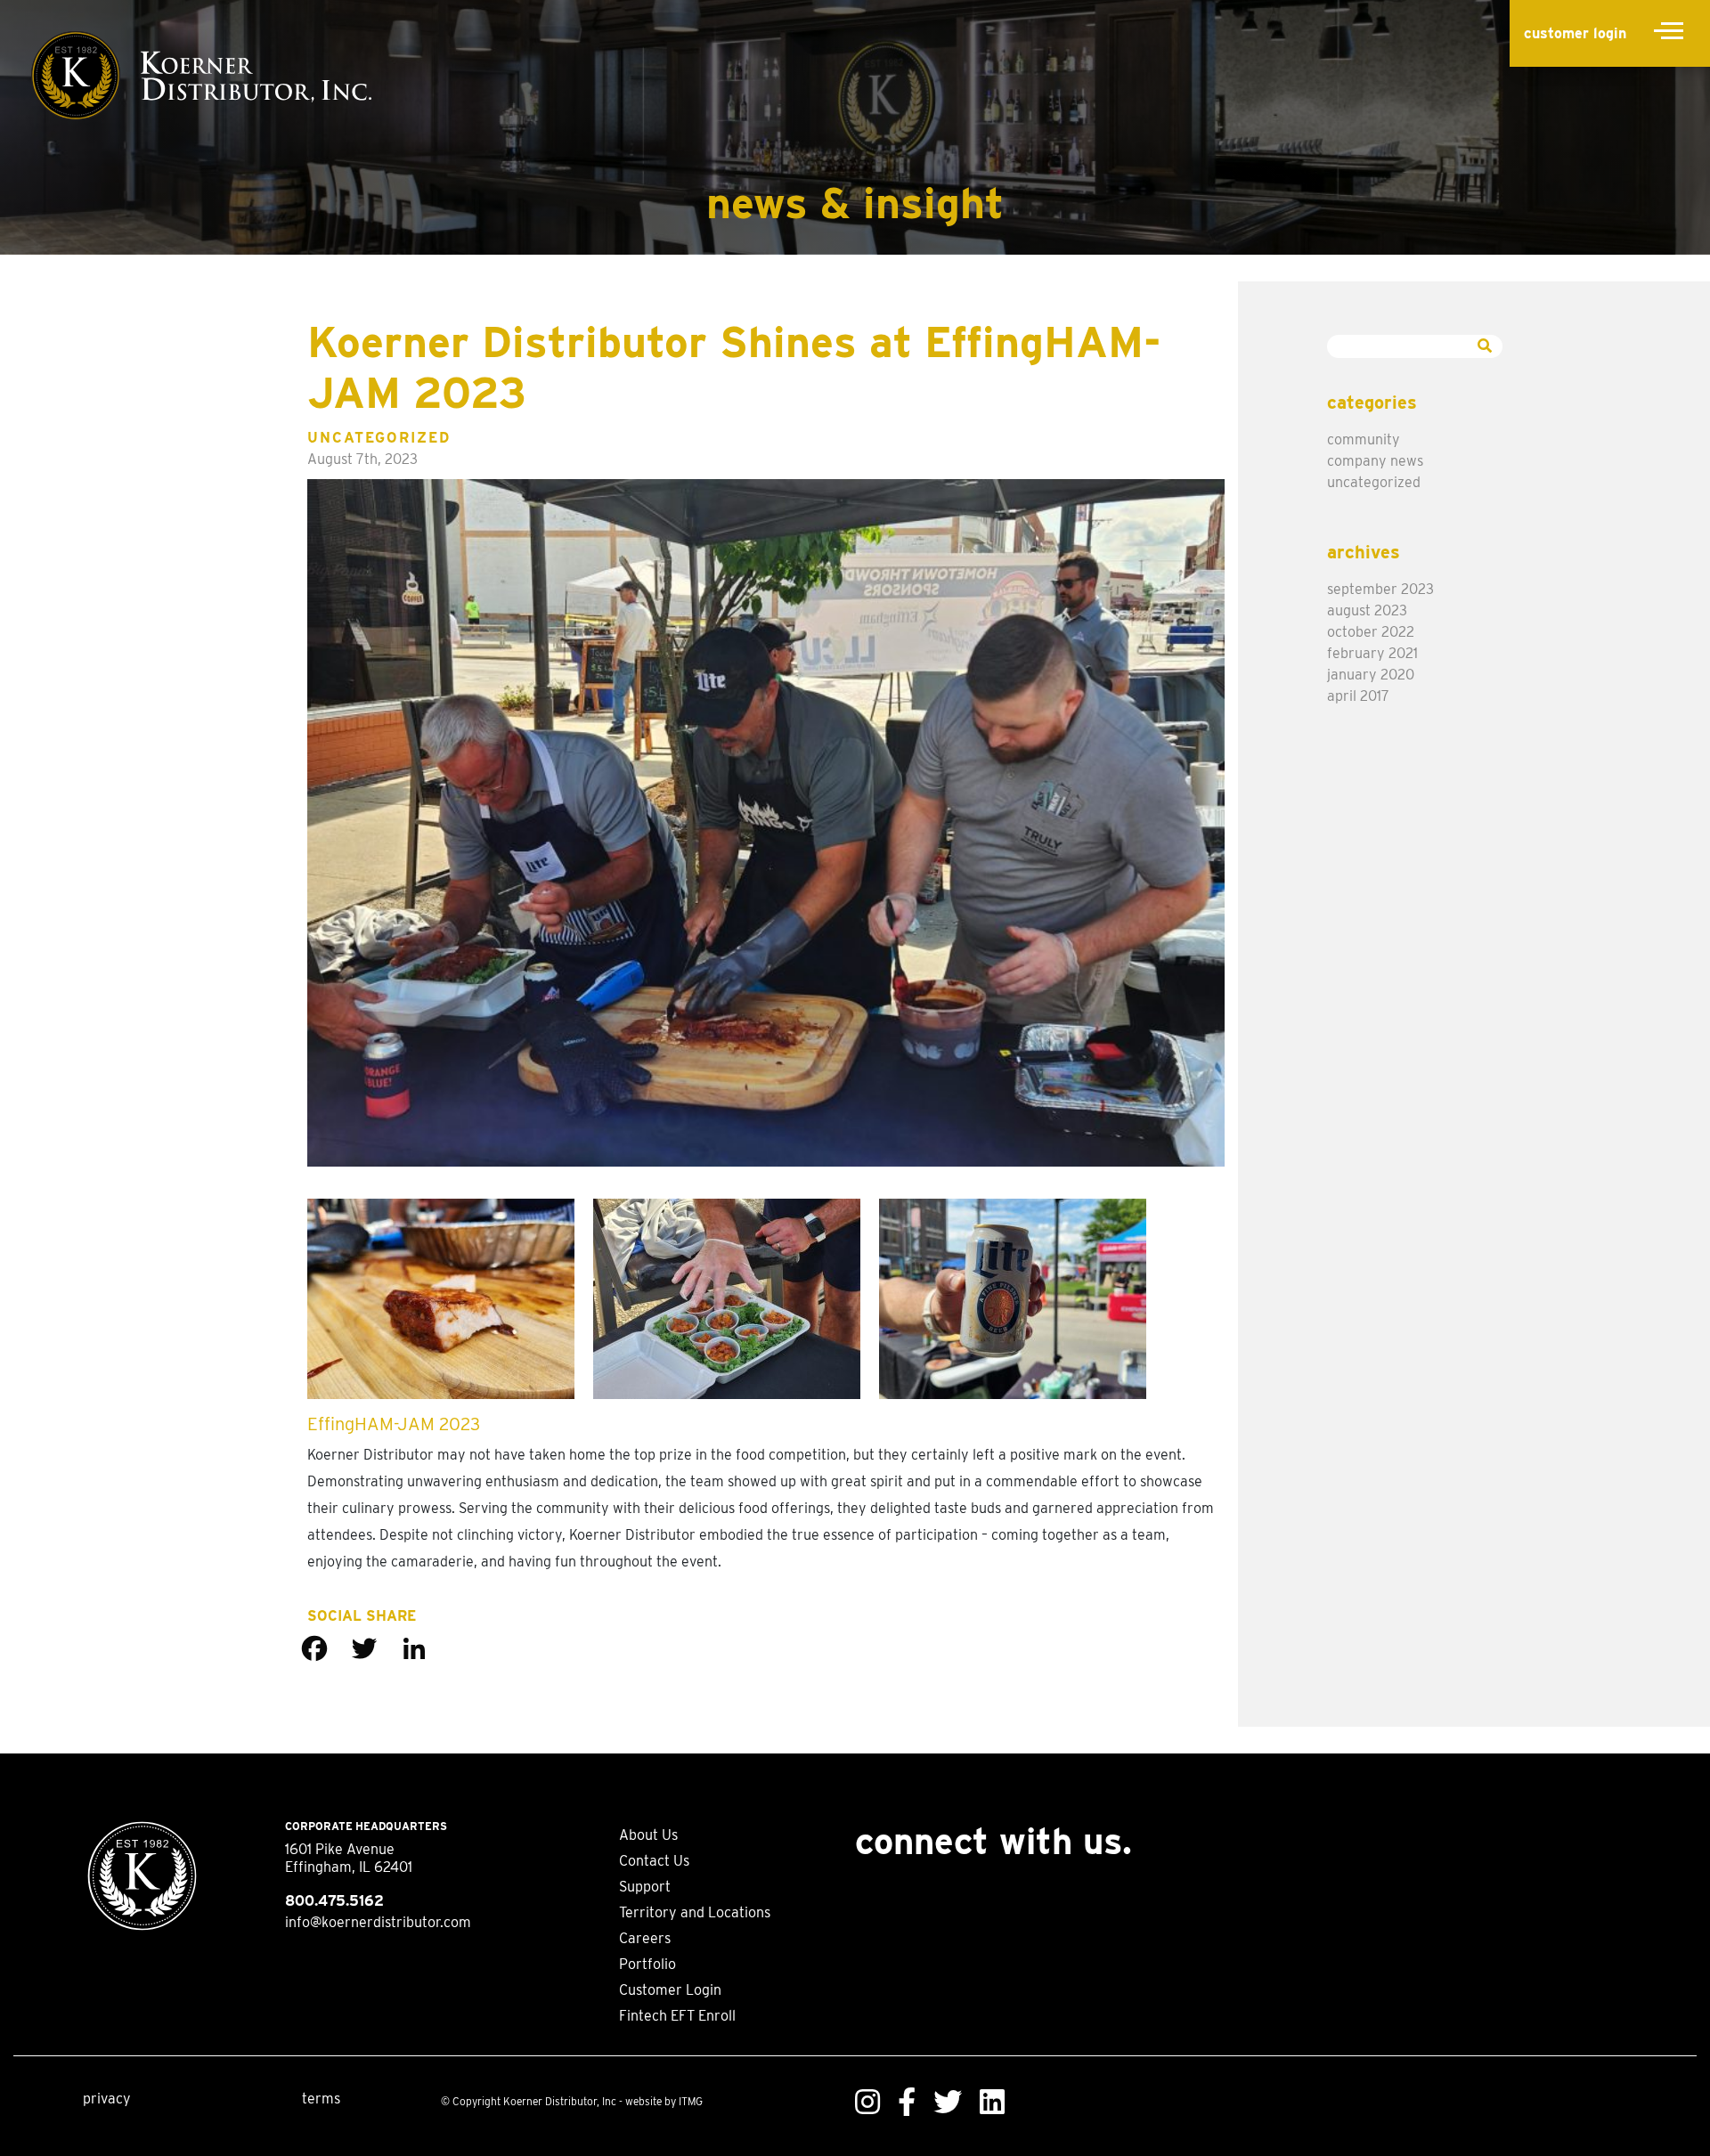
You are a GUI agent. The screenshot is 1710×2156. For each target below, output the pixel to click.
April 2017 (1358, 696)
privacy (107, 2099)
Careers (645, 1938)
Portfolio (647, 1964)
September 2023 (1380, 589)
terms (321, 2099)
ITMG (691, 2101)
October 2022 (1371, 632)
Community (1364, 439)
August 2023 (1367, 610)
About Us (648, 1835)
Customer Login (670, 1990)
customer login (1575, 33)
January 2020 (1371, 675)
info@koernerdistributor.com (378, 1922)
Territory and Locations (695, 1912)
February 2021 (1372, 653)
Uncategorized (379, 438)
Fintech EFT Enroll (677, 2016)
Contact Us (654, 1861)
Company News (1375, 461)
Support (645, 1887)
